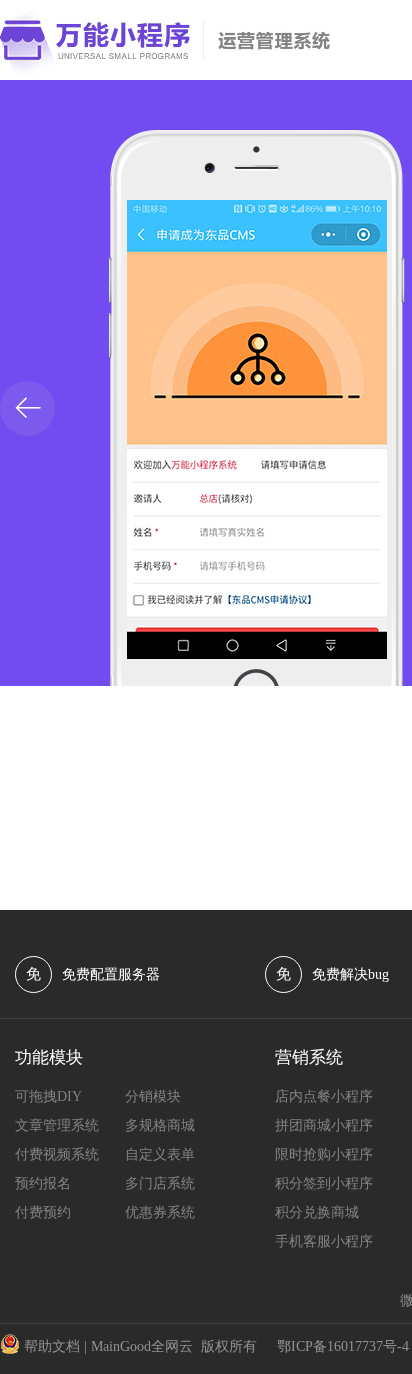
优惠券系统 (160, 1212)
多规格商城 (160, 1125)
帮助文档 (52, 1346)
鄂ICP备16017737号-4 (343, 1346)
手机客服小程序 (324, 1241)
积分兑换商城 (317, 1212)
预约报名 (43, 1183)
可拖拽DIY (48, 1096)
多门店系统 (160, 1183)
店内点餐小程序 (324, 1096)
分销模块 (153, 1096)
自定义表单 (160, 1154)
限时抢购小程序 (324, 1154)
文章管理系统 (57, 1125)
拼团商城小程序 (324, 1125)
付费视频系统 (57, 1154)
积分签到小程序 (324, 1183)
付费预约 (43, 1212)
